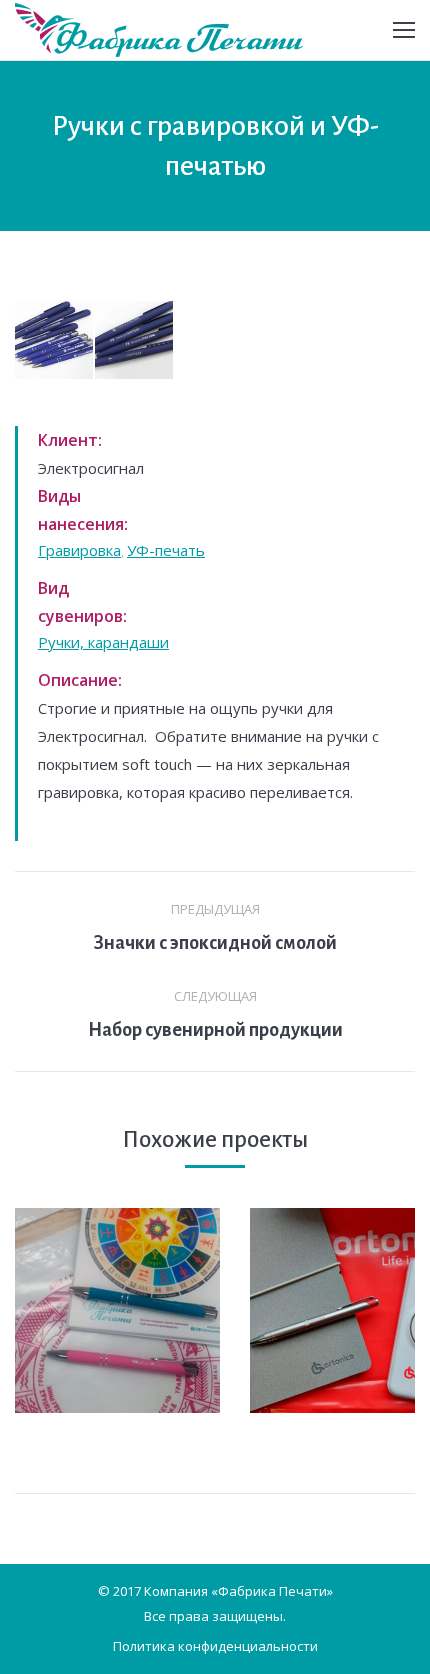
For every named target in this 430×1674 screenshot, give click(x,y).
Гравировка (79, 550)
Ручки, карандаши (103, 642)
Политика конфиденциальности (215, 1646)
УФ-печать (166, 550)
